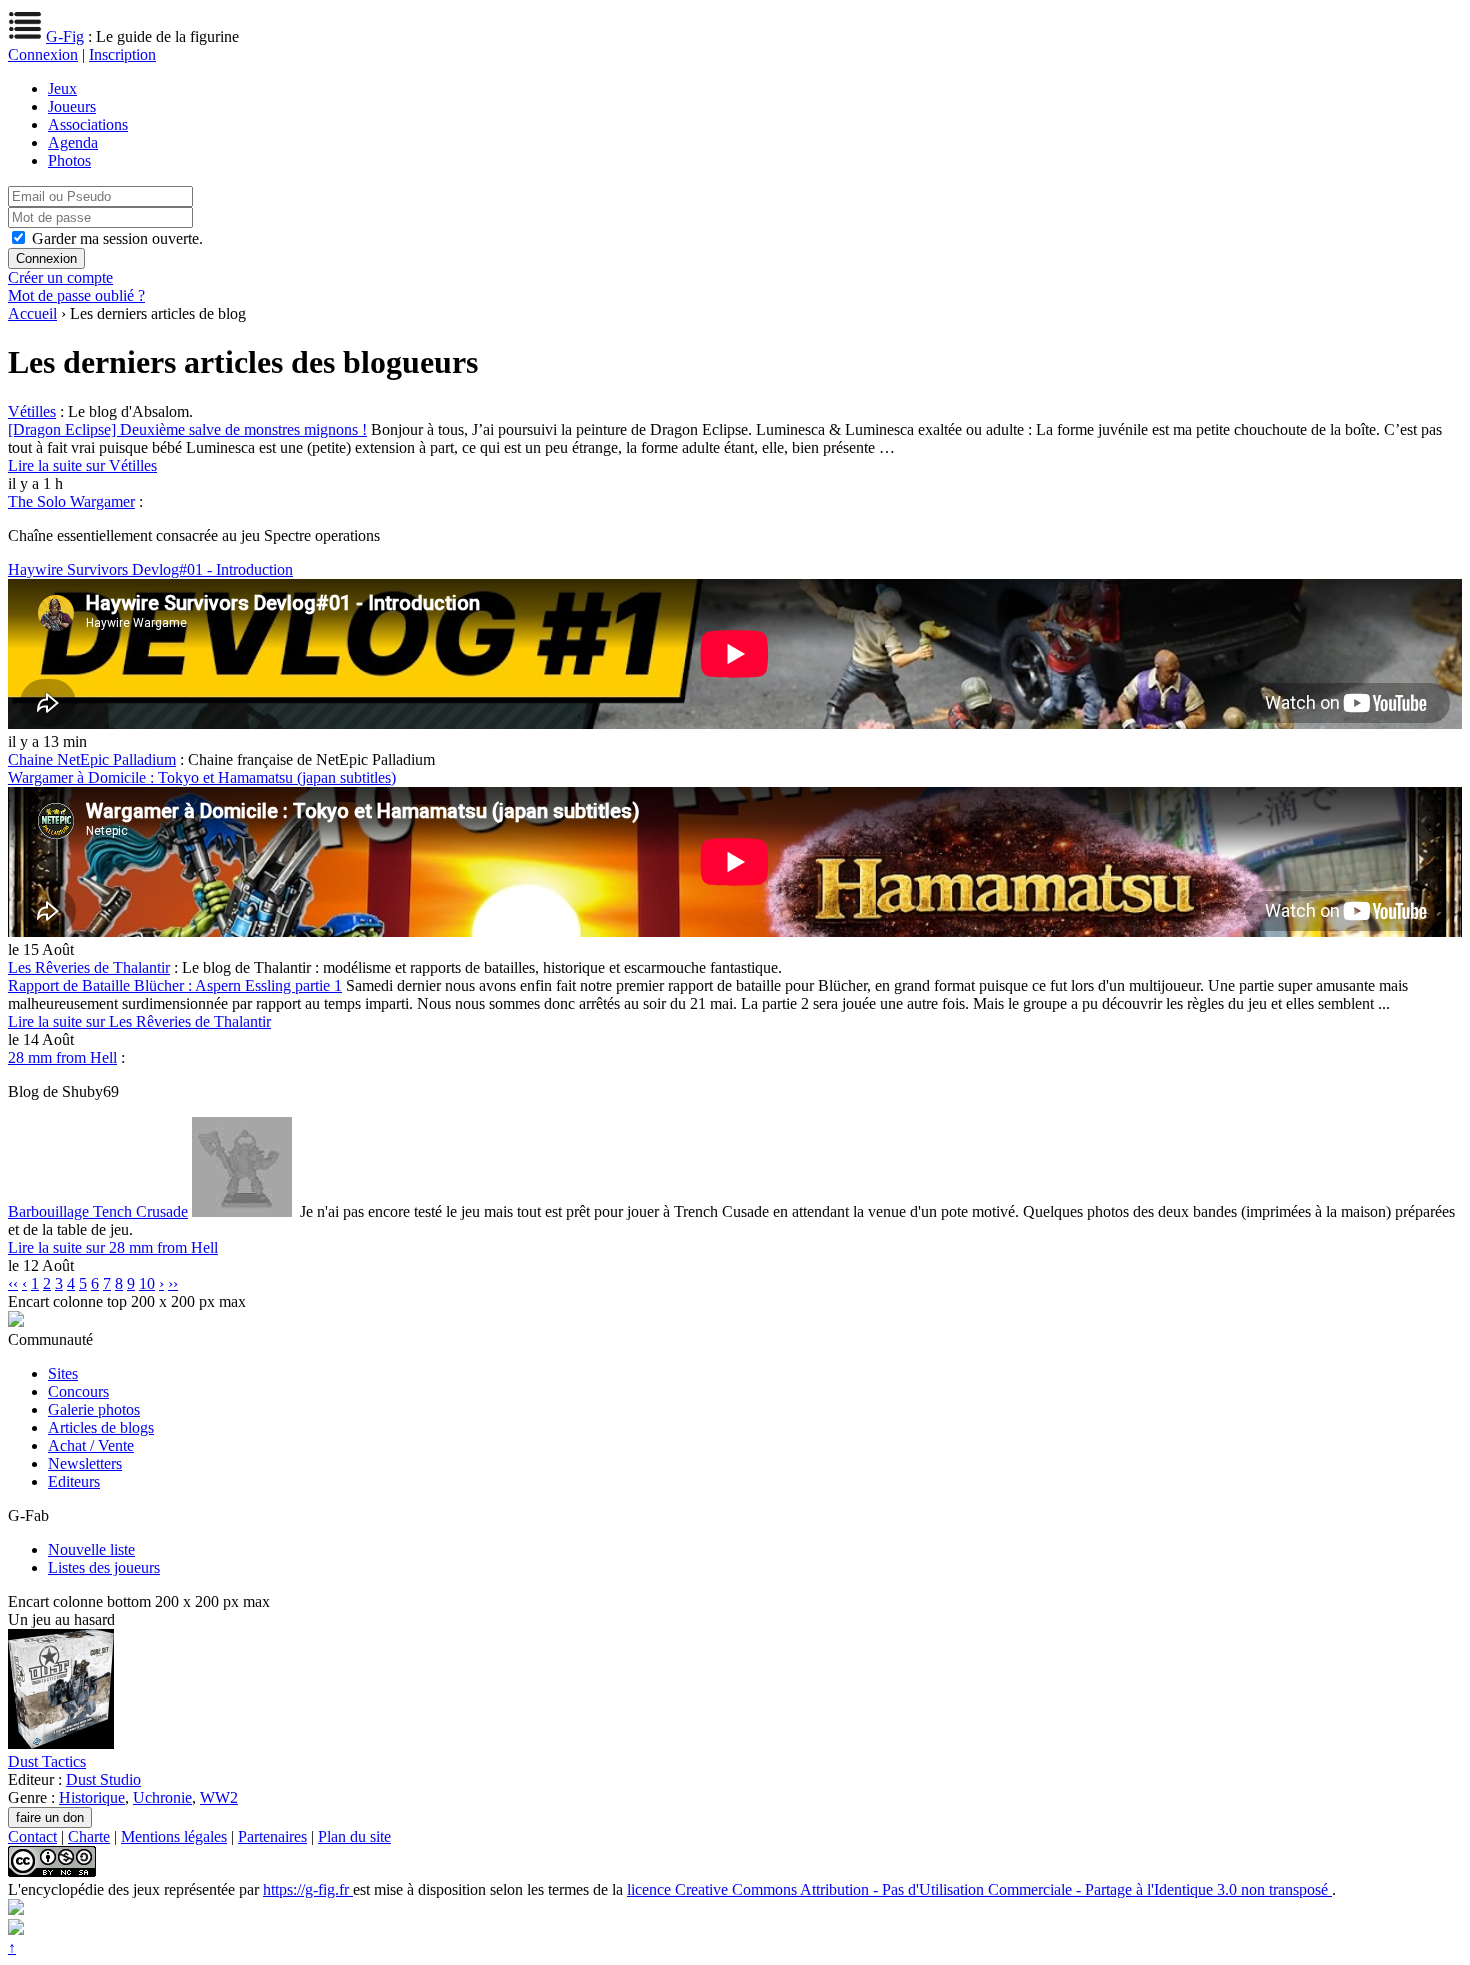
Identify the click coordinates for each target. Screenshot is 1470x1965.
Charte (89, 1836)
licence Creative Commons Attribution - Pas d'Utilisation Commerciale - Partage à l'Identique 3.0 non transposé (979, 1889)
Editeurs (74, 1481)
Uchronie (162, 1797)
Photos (69, 160)
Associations (88, 124)
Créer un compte (60, 277)
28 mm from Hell (62, 1057)
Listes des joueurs (104, 1567)
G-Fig (65, 36)
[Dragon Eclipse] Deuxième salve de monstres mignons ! (187, 429)
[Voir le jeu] (61, 1743)
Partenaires (272, 1836)
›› (173, 1283)
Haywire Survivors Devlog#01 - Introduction (150, 569)
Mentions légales (174, 1836)
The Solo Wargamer (71, 501)
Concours (78, 1391)
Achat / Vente (91, 1445)
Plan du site (354, 1836)
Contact (32, 1836)
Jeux (62, 88)
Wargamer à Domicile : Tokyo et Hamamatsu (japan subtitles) (202, 777)
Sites (63, 1373)
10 (147, 1283)
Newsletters (85, 1463)
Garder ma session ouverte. (117, 238)
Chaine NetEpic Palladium (92, 759)
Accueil (32, 313)
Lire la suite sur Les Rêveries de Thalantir (139, 1021)
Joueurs (72, 106)
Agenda (73, 142)
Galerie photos (94, 1409)
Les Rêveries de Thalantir (89, 967)
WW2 (219, 1797)
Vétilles (32, 411)
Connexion (43, 54)
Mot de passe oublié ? (76, 295)
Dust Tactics (47, 1761)
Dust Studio (103, 1779)
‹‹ (13, 1283)
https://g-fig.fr (308, 1889)
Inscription (122, 54)
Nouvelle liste (91, 1549)
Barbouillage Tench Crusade (98, 1211)
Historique (92, 1797)
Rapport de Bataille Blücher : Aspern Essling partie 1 (175, 985)
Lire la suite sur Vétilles (82, 465)
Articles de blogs (101, 1427)
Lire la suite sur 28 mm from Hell (113, 1247)
